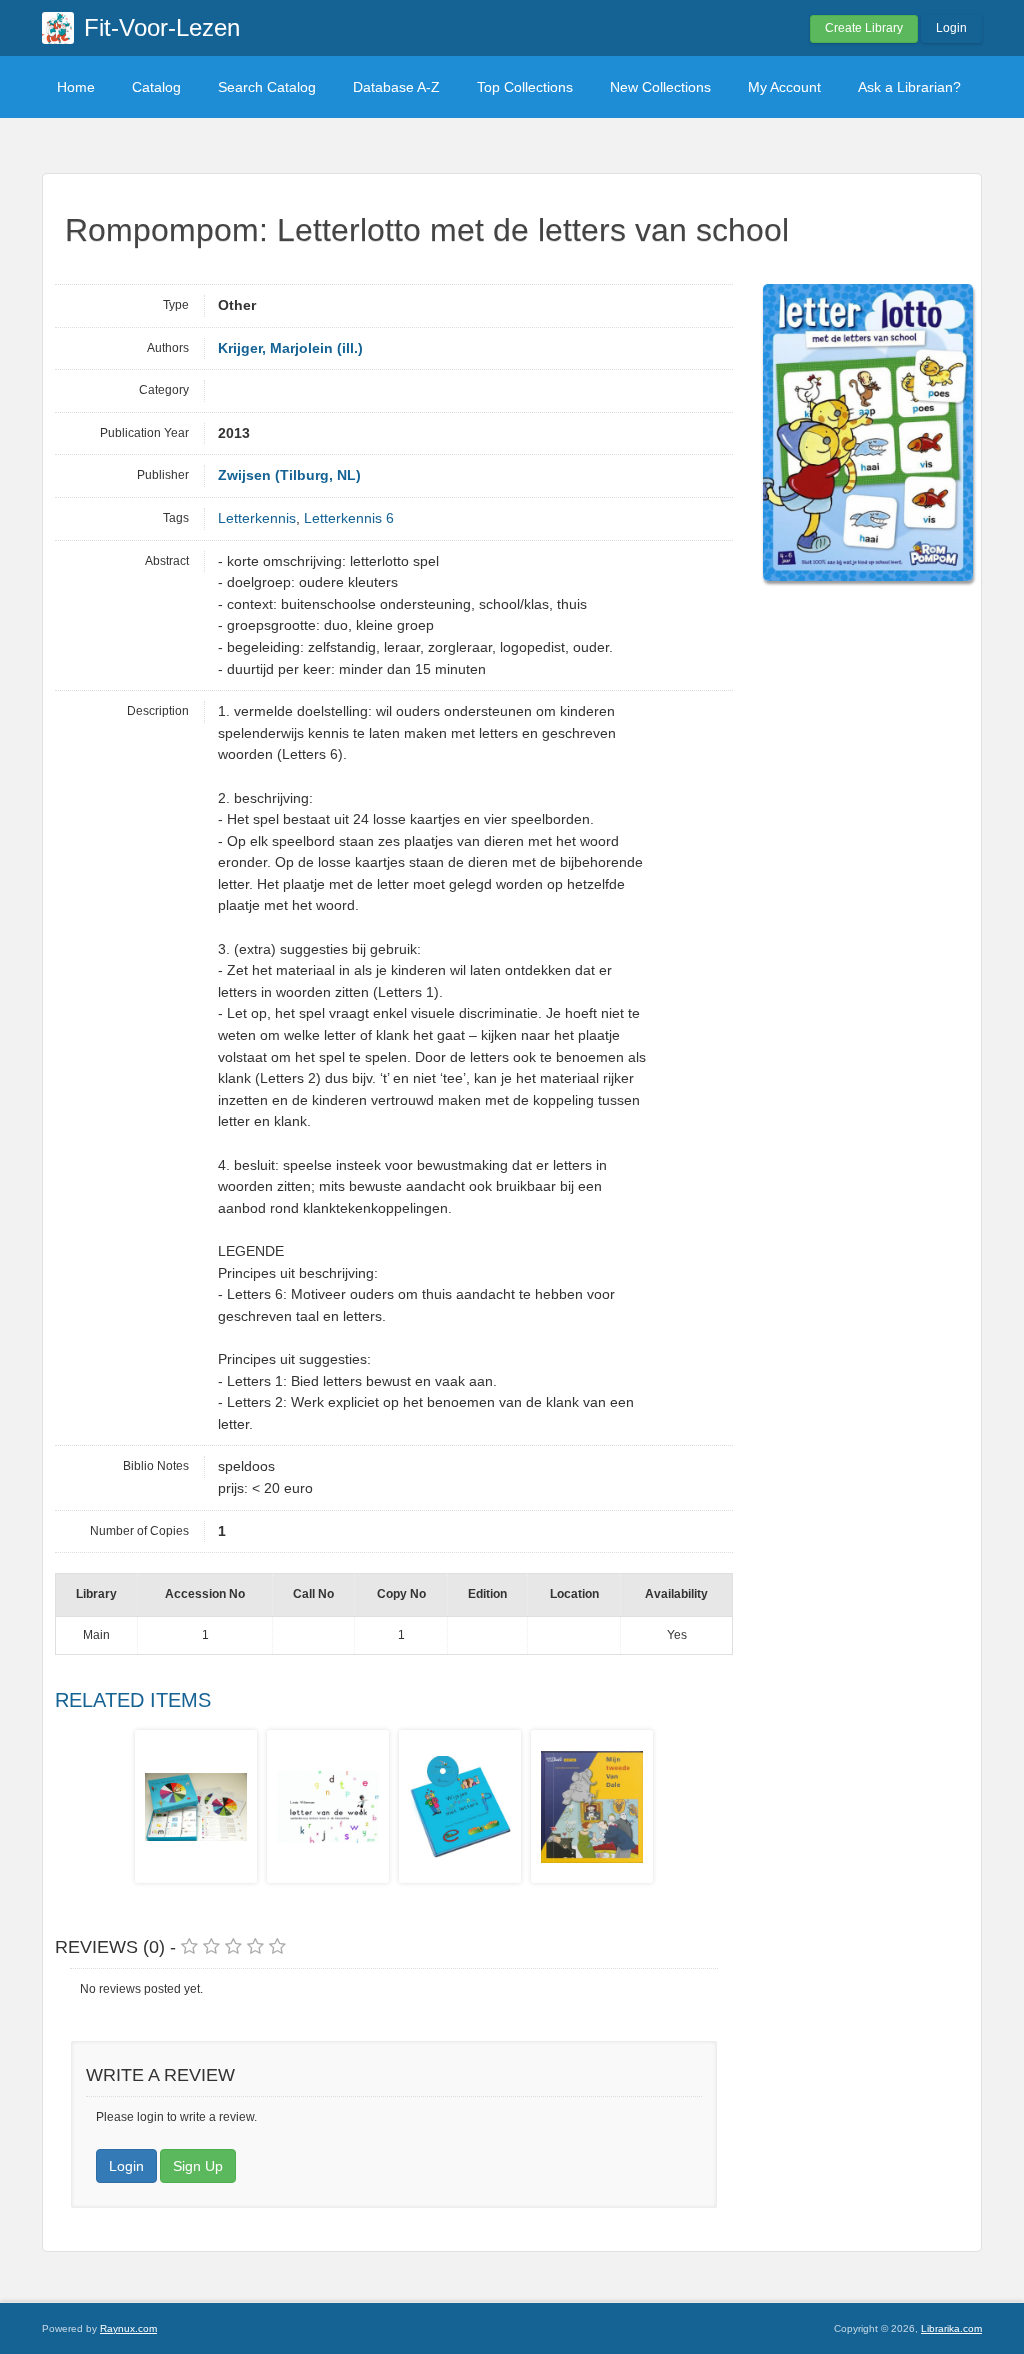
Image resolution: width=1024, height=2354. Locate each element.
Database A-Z (396, 87)
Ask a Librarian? (909, 87)
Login (951, 28)
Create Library (864, 28)
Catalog (156, 87)
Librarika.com (951, 2328)
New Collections (660, 87)
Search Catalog (267, 87)
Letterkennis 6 (349, 518)
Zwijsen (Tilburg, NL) (289, 475)
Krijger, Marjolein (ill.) (290, 348)
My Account (784, 87)
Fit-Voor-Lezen (162, 27)
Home (76, 87)
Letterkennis (257, 518)
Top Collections (525, 87)
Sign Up (198, 2166)
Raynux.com (128, 2328)
